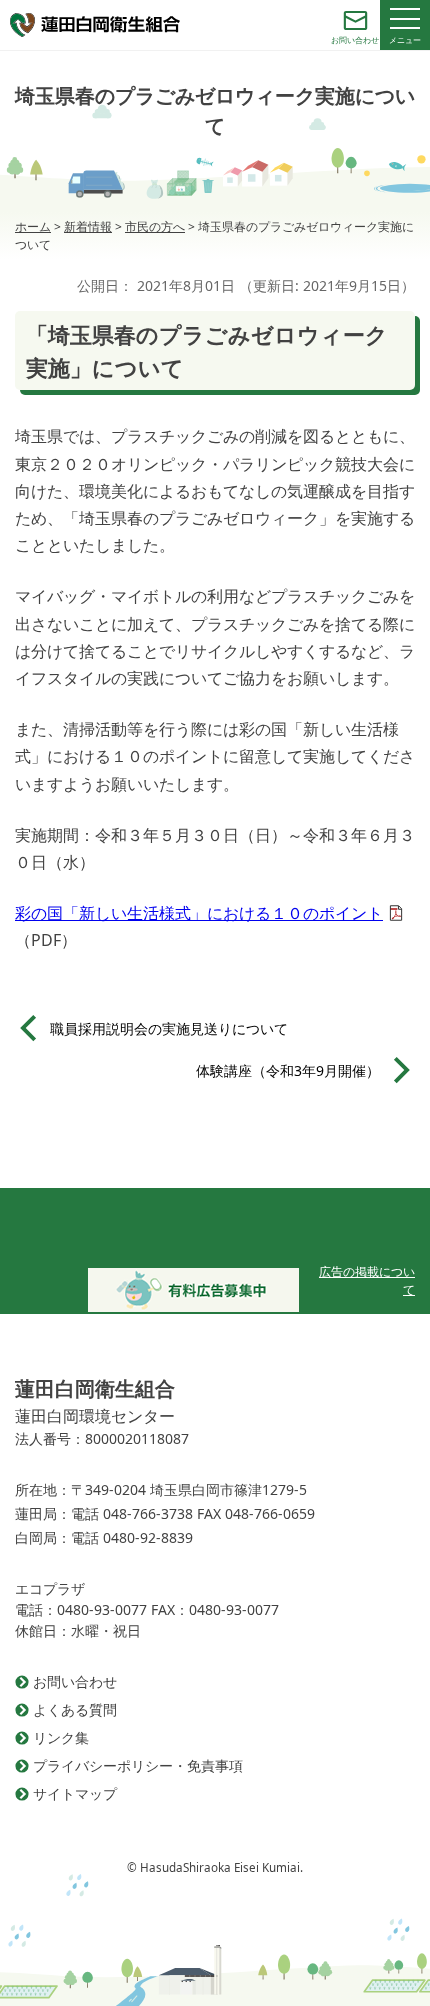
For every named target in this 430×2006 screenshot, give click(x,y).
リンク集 (61, 1737)
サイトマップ (75, 1793)
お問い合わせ (75, 1681)
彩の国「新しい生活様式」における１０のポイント (199, 913)
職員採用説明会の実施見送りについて (169, 1028)
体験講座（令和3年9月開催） (288, 1070)
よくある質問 (75, 1709)
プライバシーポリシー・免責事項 (138, 1765)
